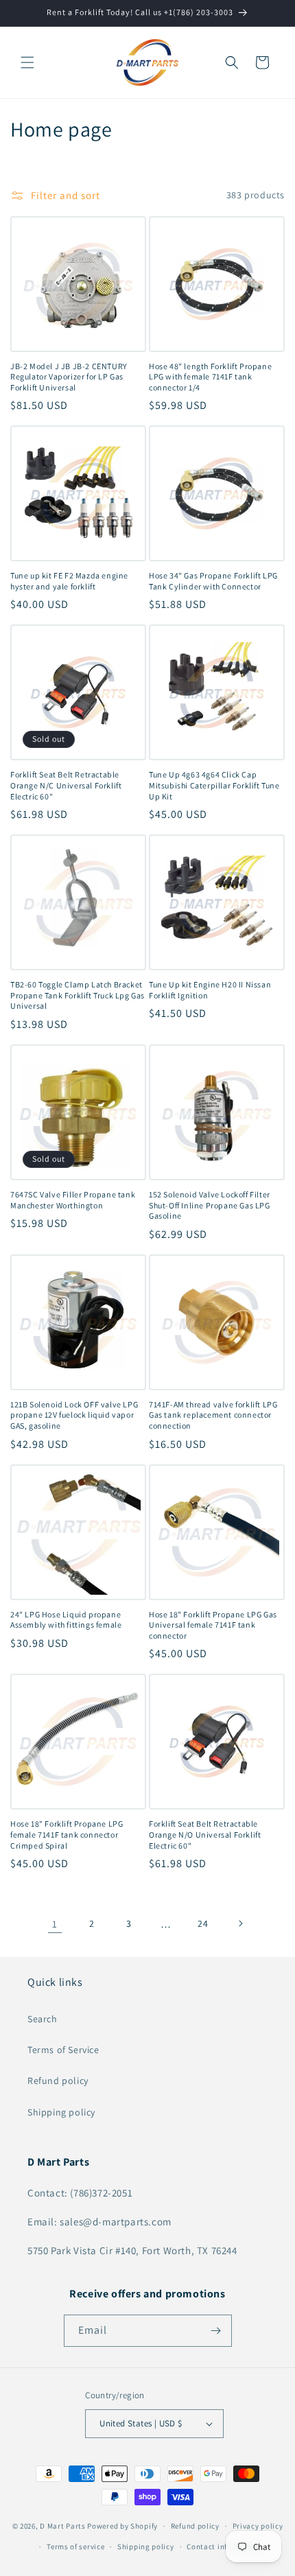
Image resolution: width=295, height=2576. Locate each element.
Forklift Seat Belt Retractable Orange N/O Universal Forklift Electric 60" (205, 1834)
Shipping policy (61, 2112)
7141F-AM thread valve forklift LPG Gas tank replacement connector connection (213, 1415)
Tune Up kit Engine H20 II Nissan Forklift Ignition (210, 990)
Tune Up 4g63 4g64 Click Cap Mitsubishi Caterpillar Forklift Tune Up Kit (214, 785)
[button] (27, 62)
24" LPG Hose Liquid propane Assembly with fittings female (66, 1620)
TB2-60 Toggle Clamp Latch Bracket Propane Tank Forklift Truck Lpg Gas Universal (78, 995)
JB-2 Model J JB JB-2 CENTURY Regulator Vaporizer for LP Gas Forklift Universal (69, 377)
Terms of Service (63, 2050)
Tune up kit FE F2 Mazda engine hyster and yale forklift (69, 581)
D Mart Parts (62, 2526)
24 (203, 1923)
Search (43, 2019)
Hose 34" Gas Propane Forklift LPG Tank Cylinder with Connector (213, 581)
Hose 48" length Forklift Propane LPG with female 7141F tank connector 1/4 (210, 377)
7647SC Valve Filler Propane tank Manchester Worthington (73, 1200)
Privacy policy (258, 2526)
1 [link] (55, 1924)
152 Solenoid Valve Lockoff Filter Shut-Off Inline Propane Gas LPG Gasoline (210, 1205)
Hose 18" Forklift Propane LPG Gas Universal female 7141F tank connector (213, 1625)
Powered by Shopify (122, 2526)
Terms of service (75, 2546)
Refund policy (58, 2081)
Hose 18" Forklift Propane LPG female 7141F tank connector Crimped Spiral (67, 1834)
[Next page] (240, 1923)
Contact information (224, 2546)
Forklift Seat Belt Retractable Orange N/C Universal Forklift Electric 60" (66, 785)
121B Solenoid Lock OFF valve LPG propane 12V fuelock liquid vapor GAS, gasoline (74, 1415)
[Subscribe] (216, 2331)
